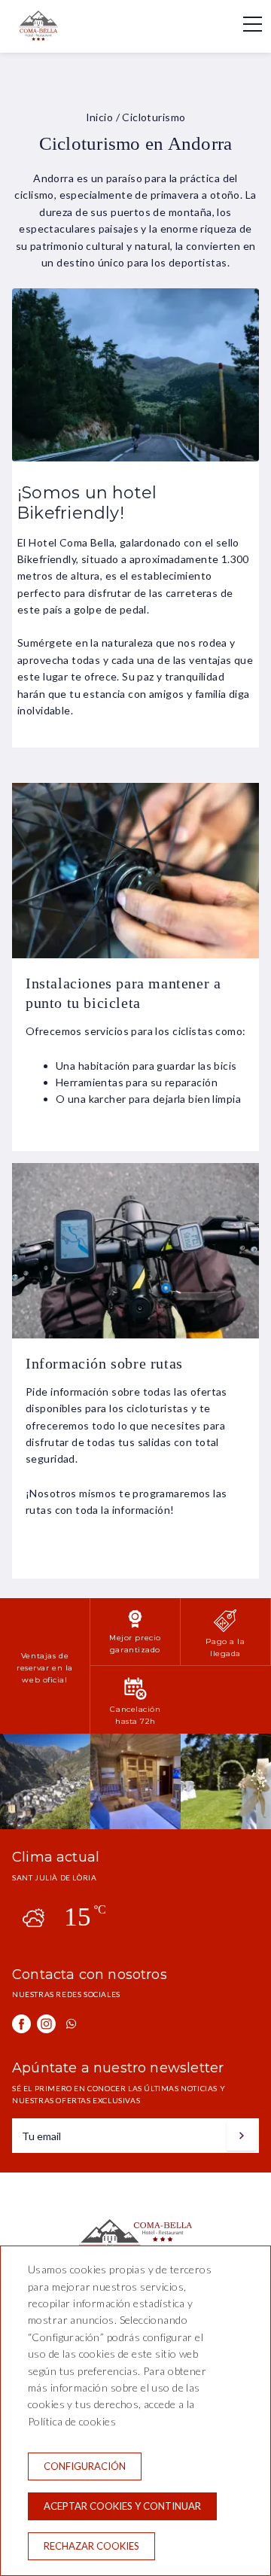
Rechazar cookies (91, 2546)
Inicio (100, 117)
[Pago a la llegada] (225, 1629)
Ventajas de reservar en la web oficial (45, 1667)
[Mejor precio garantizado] (135, 1626)
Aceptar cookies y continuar (122, 2506)
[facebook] (21, 2024)
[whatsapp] (71, 2024)
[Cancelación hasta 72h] (135, 1697)
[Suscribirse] (242, 2136)
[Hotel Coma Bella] (50, 37)
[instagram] (46, 2024)
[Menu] (245, 24)
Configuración (85, 2466)
